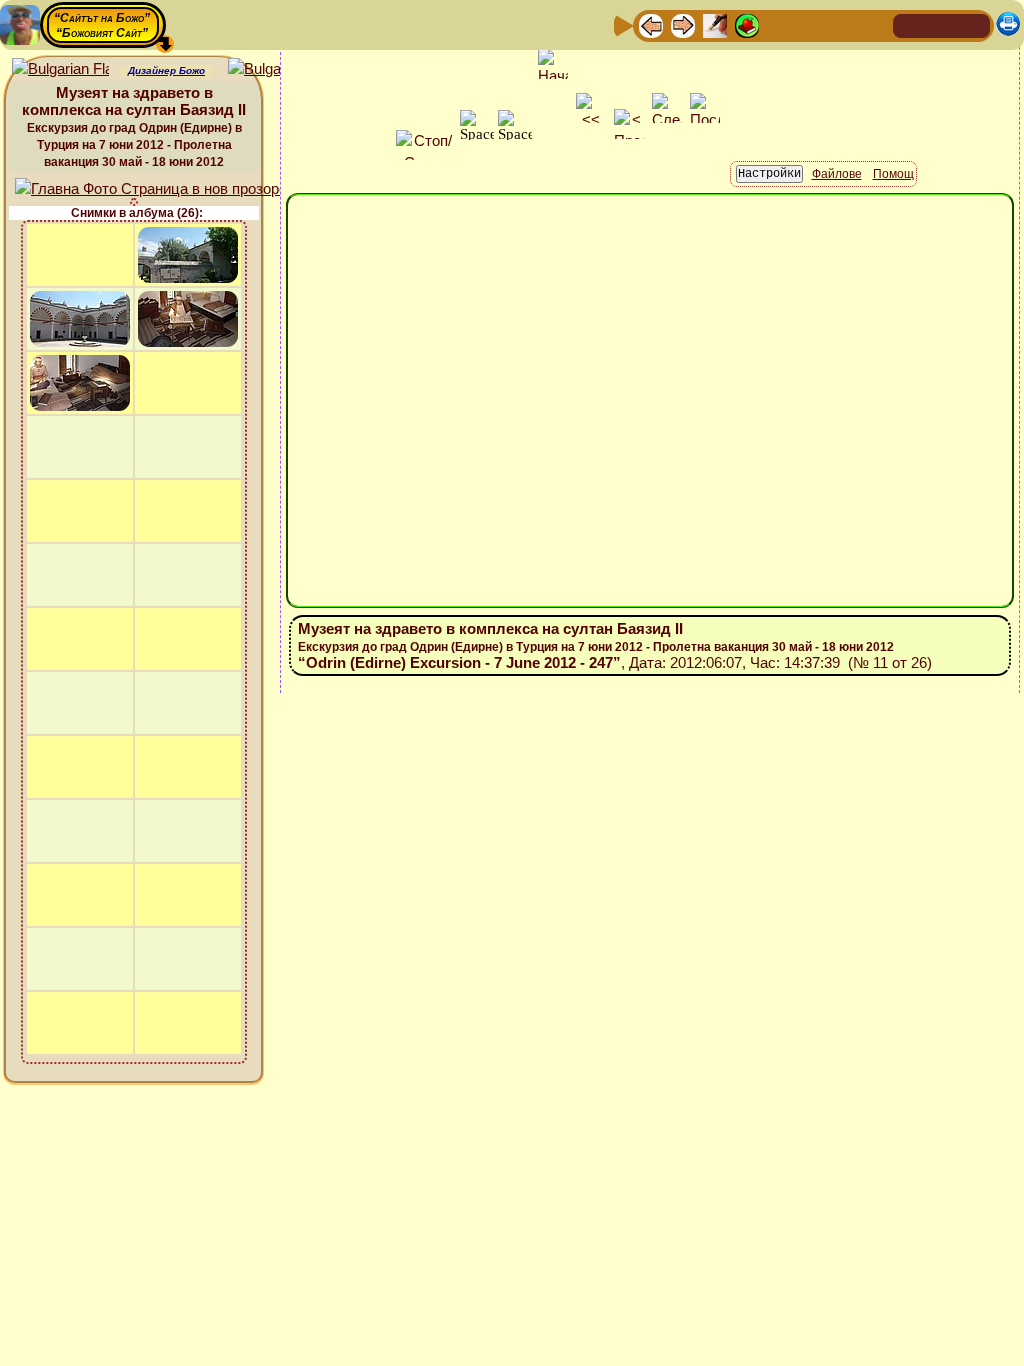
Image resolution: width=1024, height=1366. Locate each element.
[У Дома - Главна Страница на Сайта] (910, 24)
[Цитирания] (747, 24)
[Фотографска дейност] (811, 24)
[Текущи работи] (779, 24)
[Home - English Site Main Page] (974, 24)
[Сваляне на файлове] (843, 24)
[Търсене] (875, 24)
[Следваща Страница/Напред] (683, 24)
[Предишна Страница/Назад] (651, 24)
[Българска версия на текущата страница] (276, 69)
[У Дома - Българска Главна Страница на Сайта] (942, 24)
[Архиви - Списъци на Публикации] (715, 24)
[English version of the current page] (60, 69)
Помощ (893, 174)
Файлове (837, 174)
